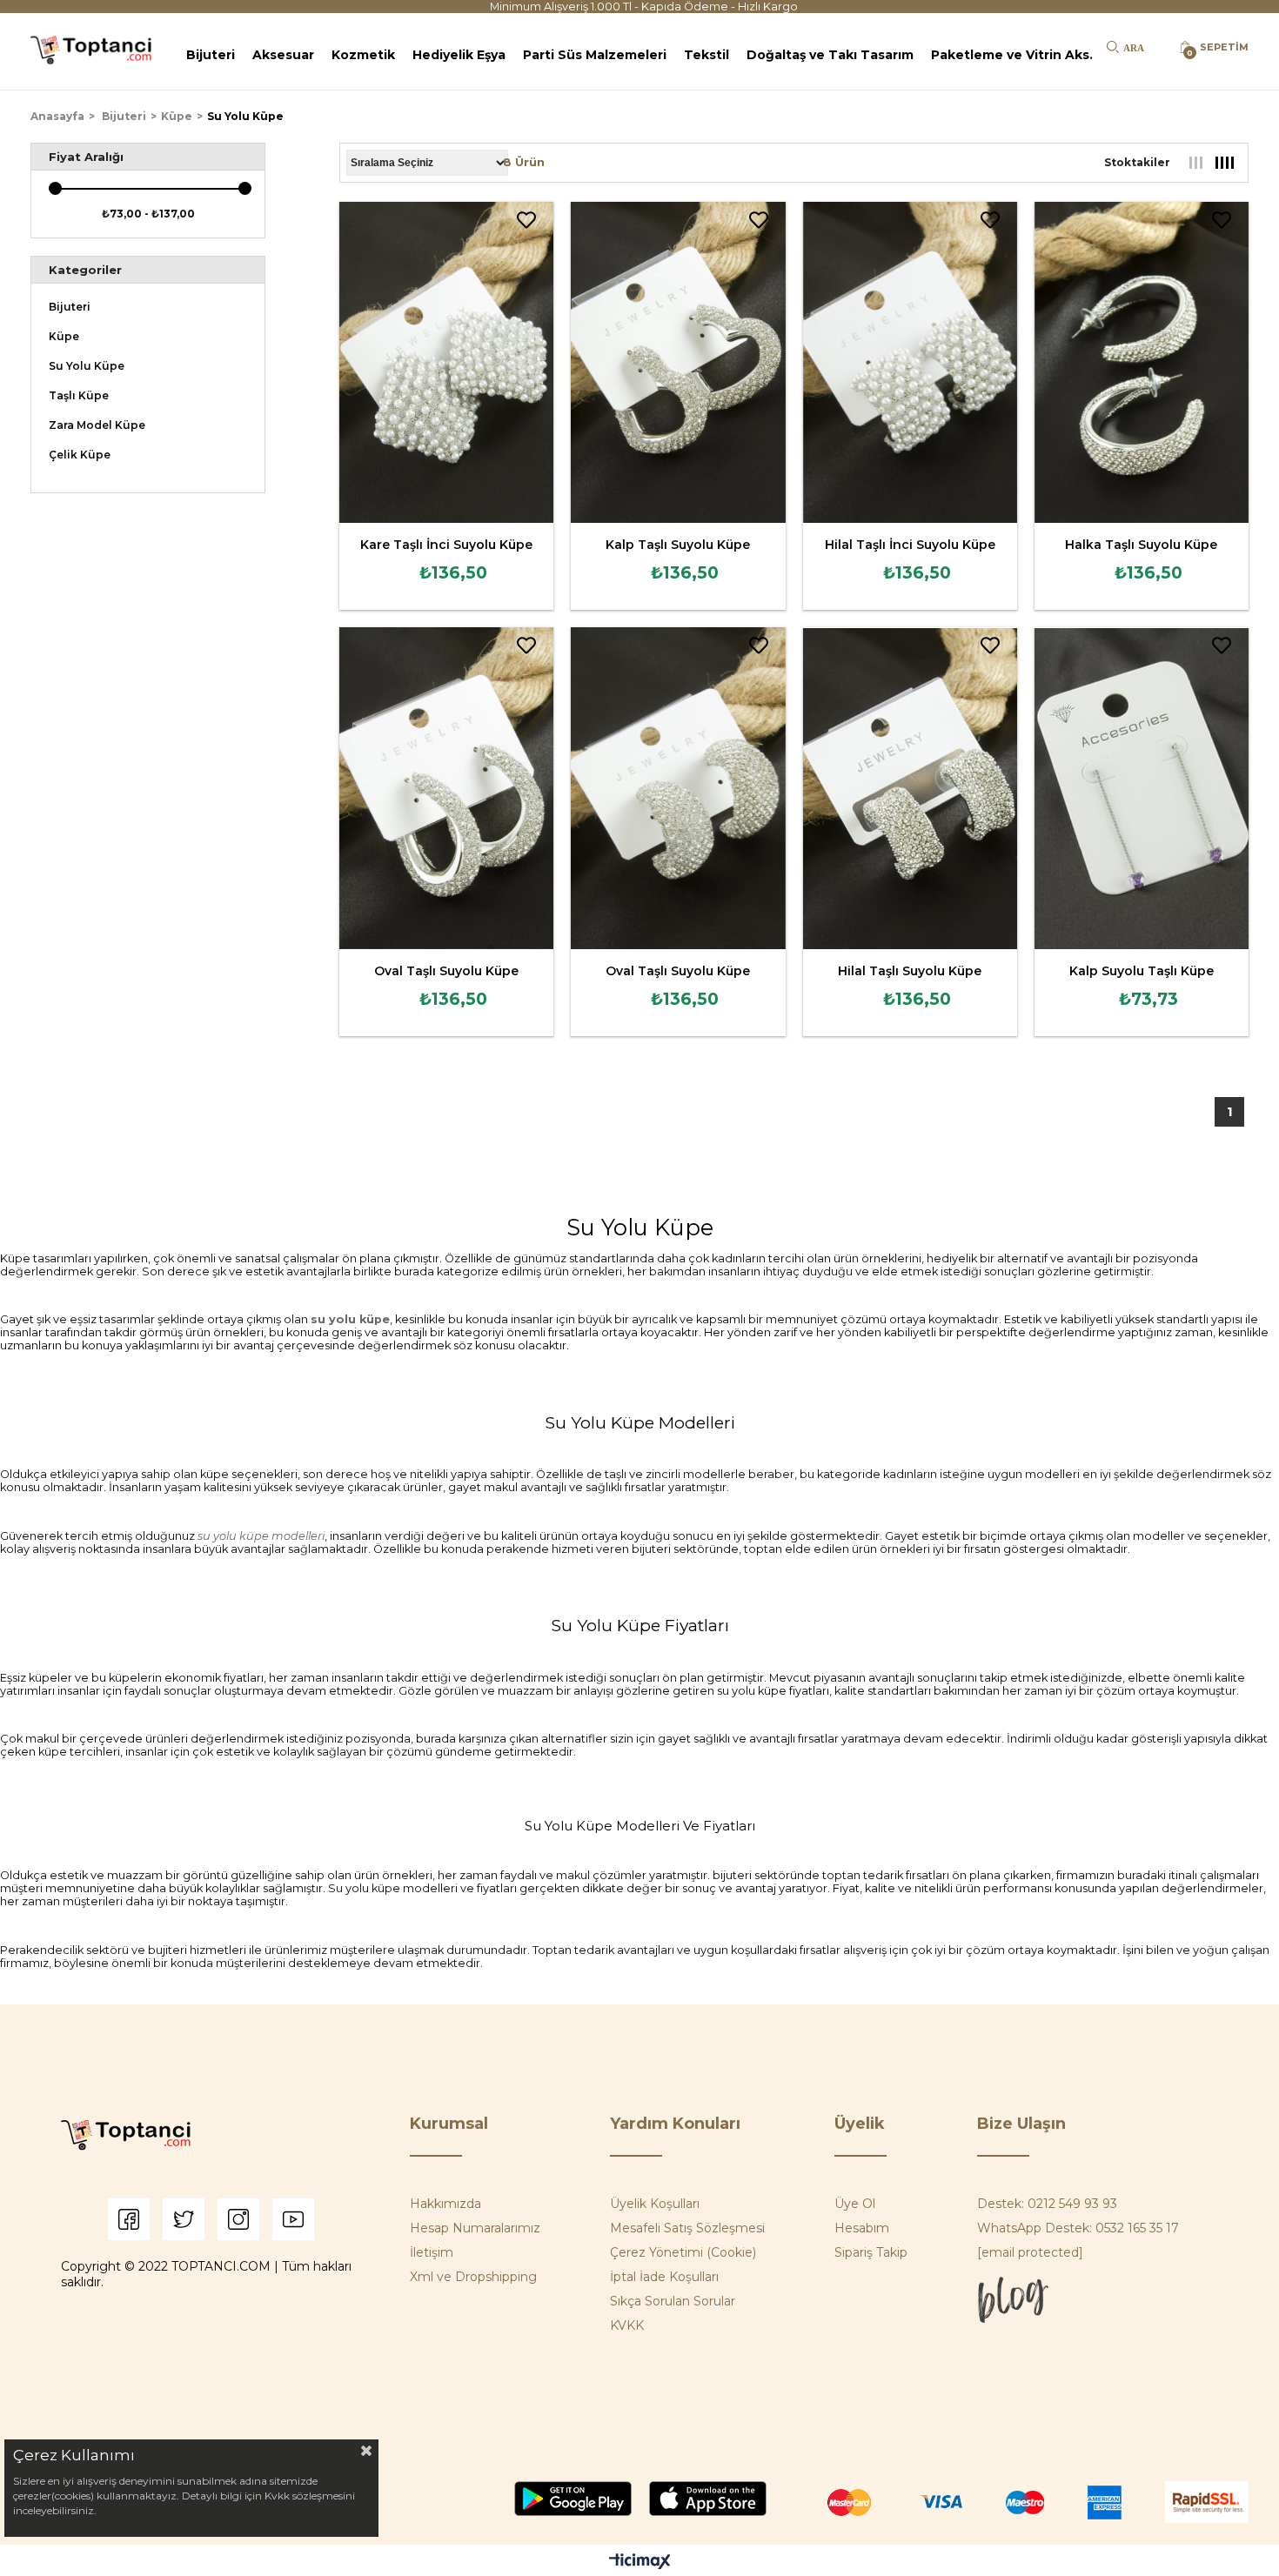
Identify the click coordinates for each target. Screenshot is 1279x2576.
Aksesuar (283, 55)
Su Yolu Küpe (87, 366)
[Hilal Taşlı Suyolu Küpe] (910, 788)
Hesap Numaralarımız (475, 2228)
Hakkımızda (445, 2204)
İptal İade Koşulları (664, 2277)
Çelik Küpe (80, 455)
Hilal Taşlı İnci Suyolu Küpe (910, 545)
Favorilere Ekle (526, 220)
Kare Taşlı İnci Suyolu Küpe (446, 545)
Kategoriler (85, 270)
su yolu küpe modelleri (261, 1536)
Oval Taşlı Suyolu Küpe (446, 971)
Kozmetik (363, 55)
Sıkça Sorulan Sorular (673, 2301)
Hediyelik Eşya (459, 55)
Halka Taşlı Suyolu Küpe (1141, 545)
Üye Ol (855, 2204)
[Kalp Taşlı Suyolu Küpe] (678, 362)
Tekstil (706, 55)
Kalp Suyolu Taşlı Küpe (1142, 971)
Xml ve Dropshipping (473, 2277)
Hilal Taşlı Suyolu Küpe (910, 971)
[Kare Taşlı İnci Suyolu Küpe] (446, 362)
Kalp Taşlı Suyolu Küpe (678, 545)
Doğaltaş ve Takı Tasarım (830, 55)
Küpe (64, 337)
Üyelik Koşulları (655, 2204)
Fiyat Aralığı (86, 157)
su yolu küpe (350, 1319)
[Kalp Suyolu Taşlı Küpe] (1142, 788)
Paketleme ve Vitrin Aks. (1012, 55)
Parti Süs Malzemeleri (595, 55)
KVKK (627, 2325)
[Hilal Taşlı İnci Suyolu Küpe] (910, 362)
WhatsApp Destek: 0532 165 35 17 (1078, 2228)
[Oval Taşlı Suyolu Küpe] (446, 788)
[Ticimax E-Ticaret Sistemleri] (640, 2563)
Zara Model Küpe (97, 425)
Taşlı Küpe (79, 396)
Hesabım (862, 2228)
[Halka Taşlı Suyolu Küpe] (1142, 362)
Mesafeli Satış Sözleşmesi (687, 2228)
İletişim (432, 2252)
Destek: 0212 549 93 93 (1047, 2204)
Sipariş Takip (871, 2252)
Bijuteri (211, 55)
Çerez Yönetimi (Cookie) (683, 2252)
